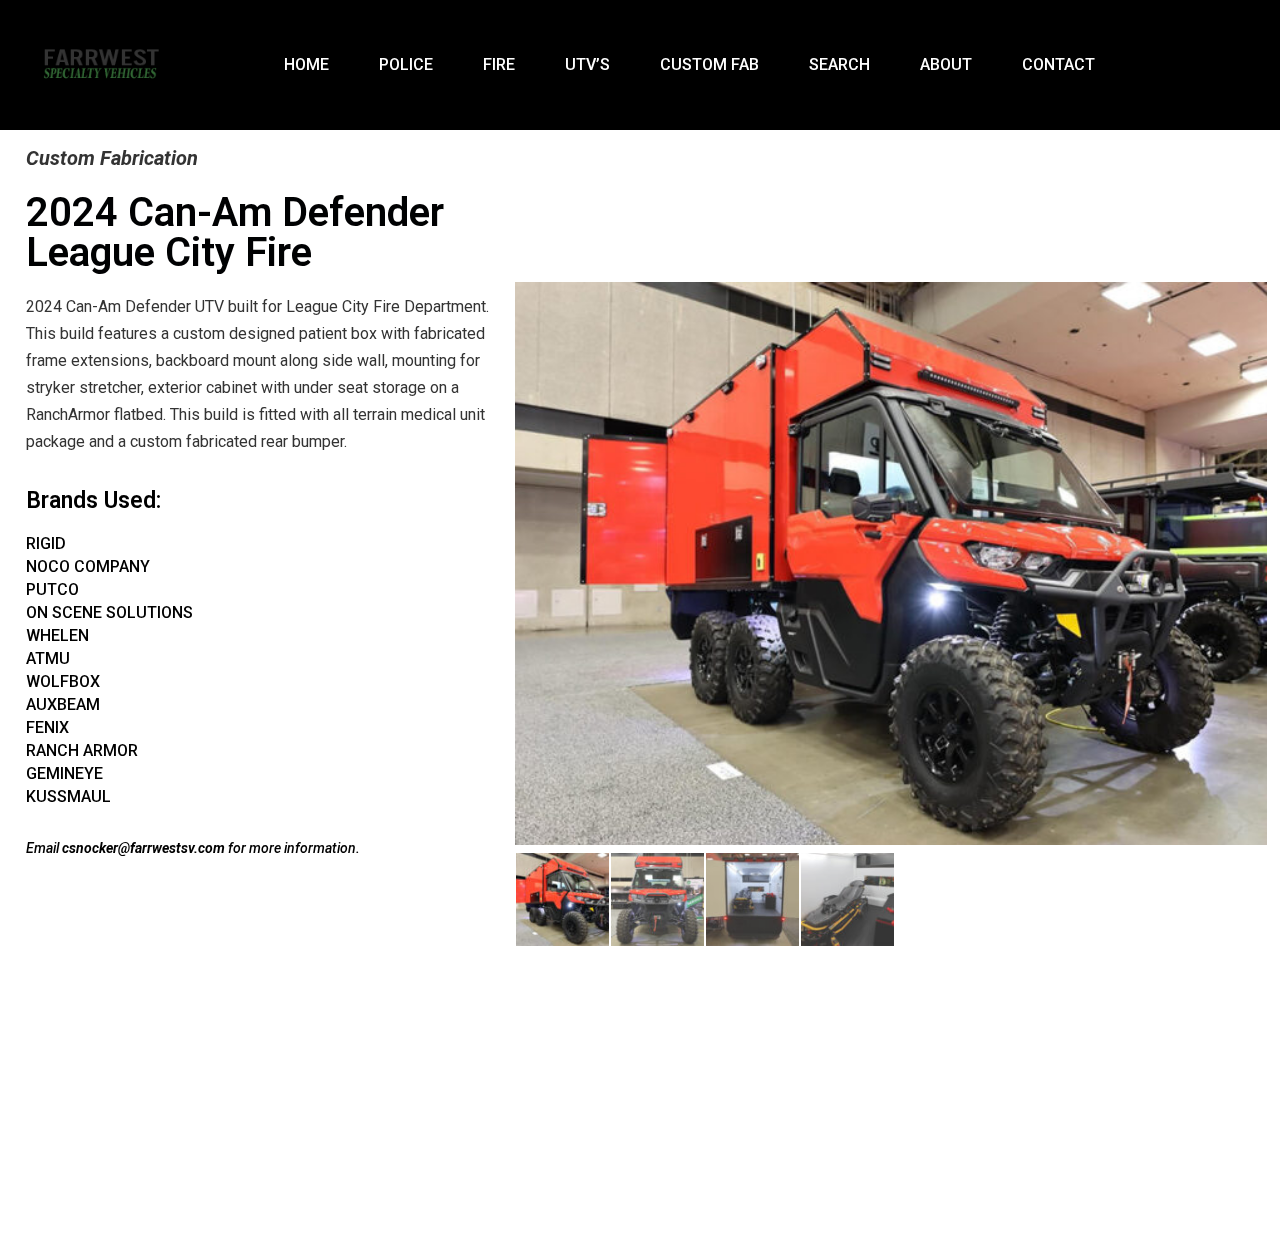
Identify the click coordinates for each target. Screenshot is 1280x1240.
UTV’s (587, 64)
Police (406, 64)
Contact (1058, 64)
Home (306, 64)
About (946, 64)
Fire (499, 64)
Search (839, 64)
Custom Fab (709, 64)
